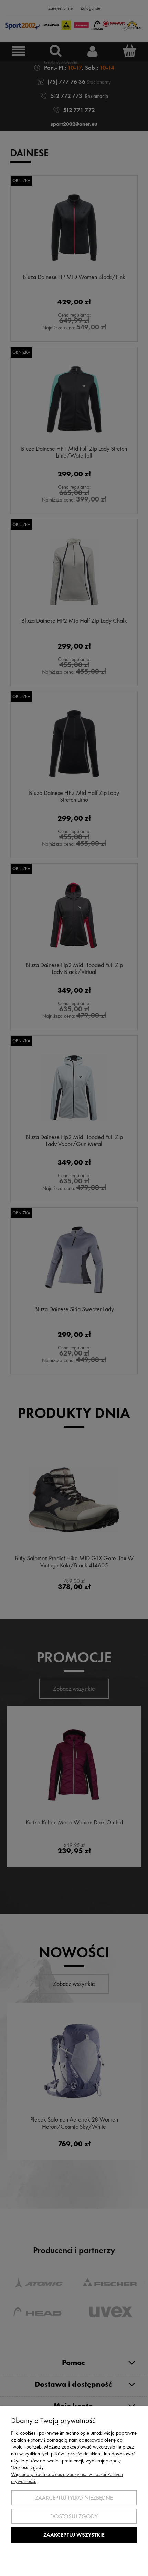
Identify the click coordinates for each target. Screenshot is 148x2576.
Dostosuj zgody (74, 2516)
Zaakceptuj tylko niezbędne (74, 2498)
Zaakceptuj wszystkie (74, 2535)
